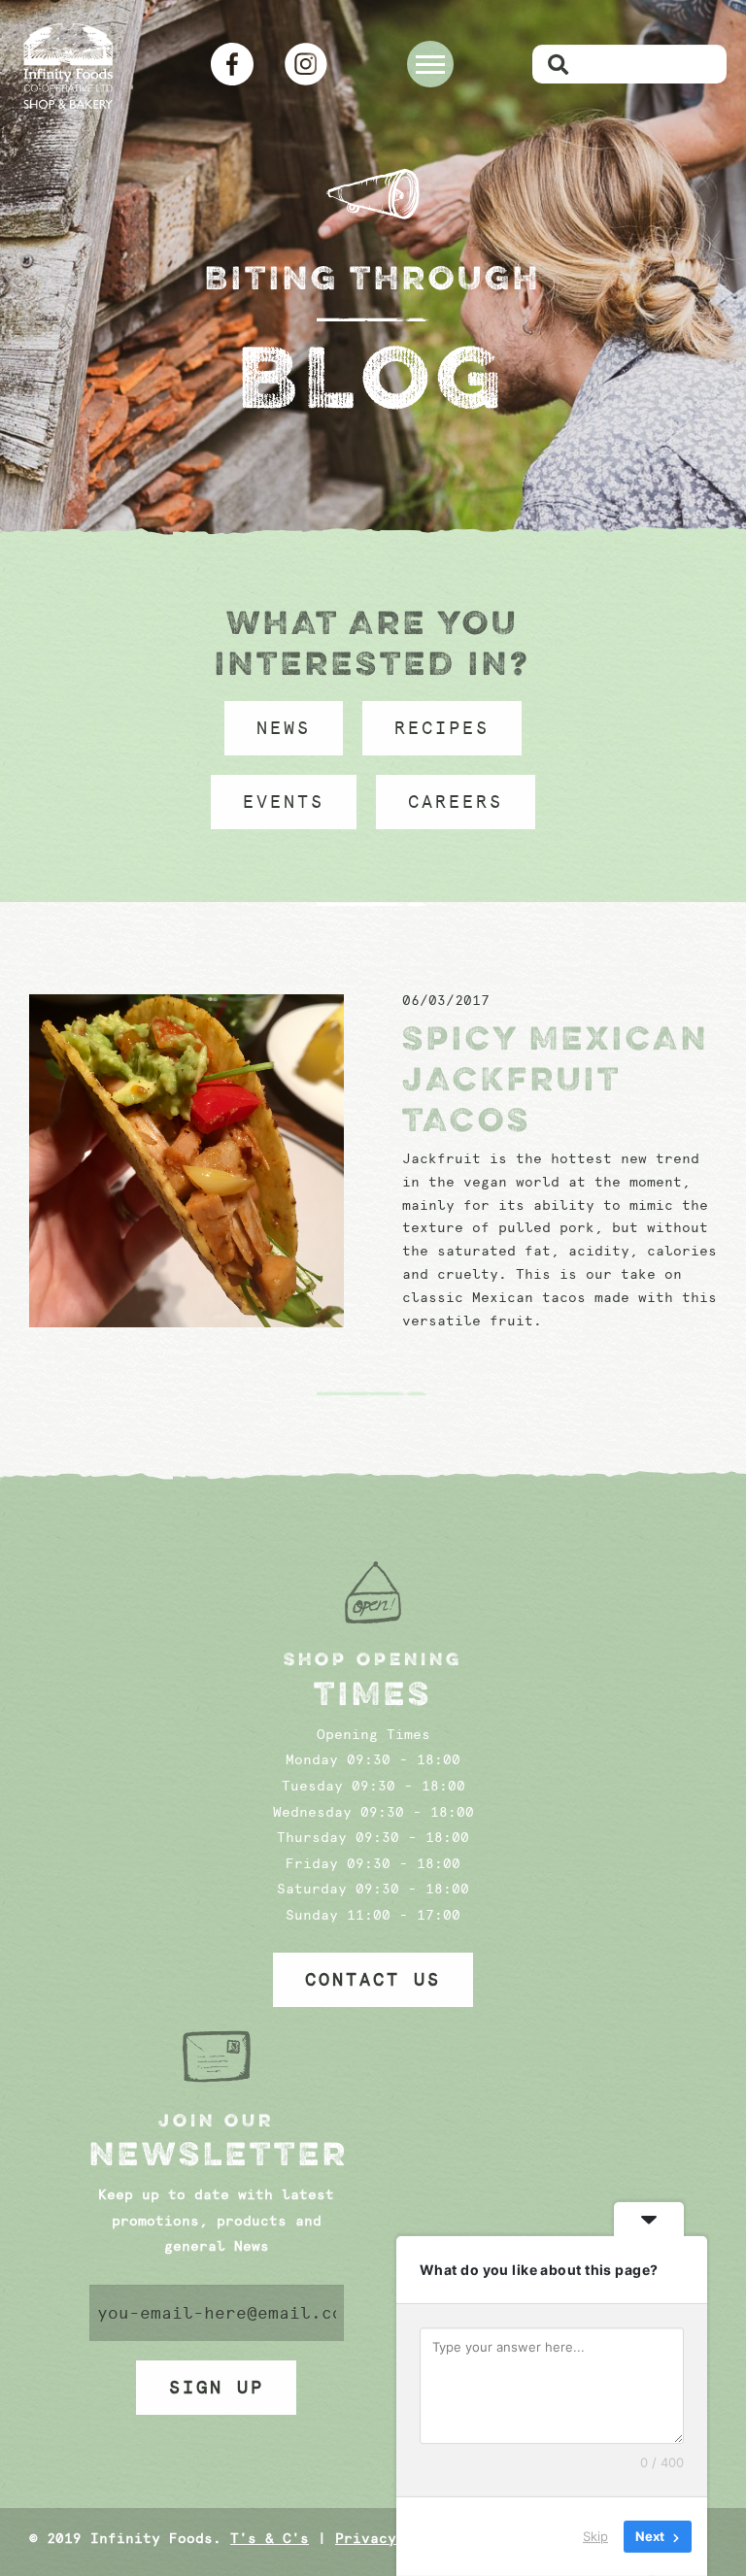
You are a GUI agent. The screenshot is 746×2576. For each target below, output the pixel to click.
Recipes (442, 728)
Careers (456, 802)
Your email (217, 2313)
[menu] (430, 64)
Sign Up (217, 2388)
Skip (595, 2536)
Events (284, 802)
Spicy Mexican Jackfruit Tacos (556, 1078)
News (284, 728)
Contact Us (373, 1980)
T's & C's (270, 2539)
